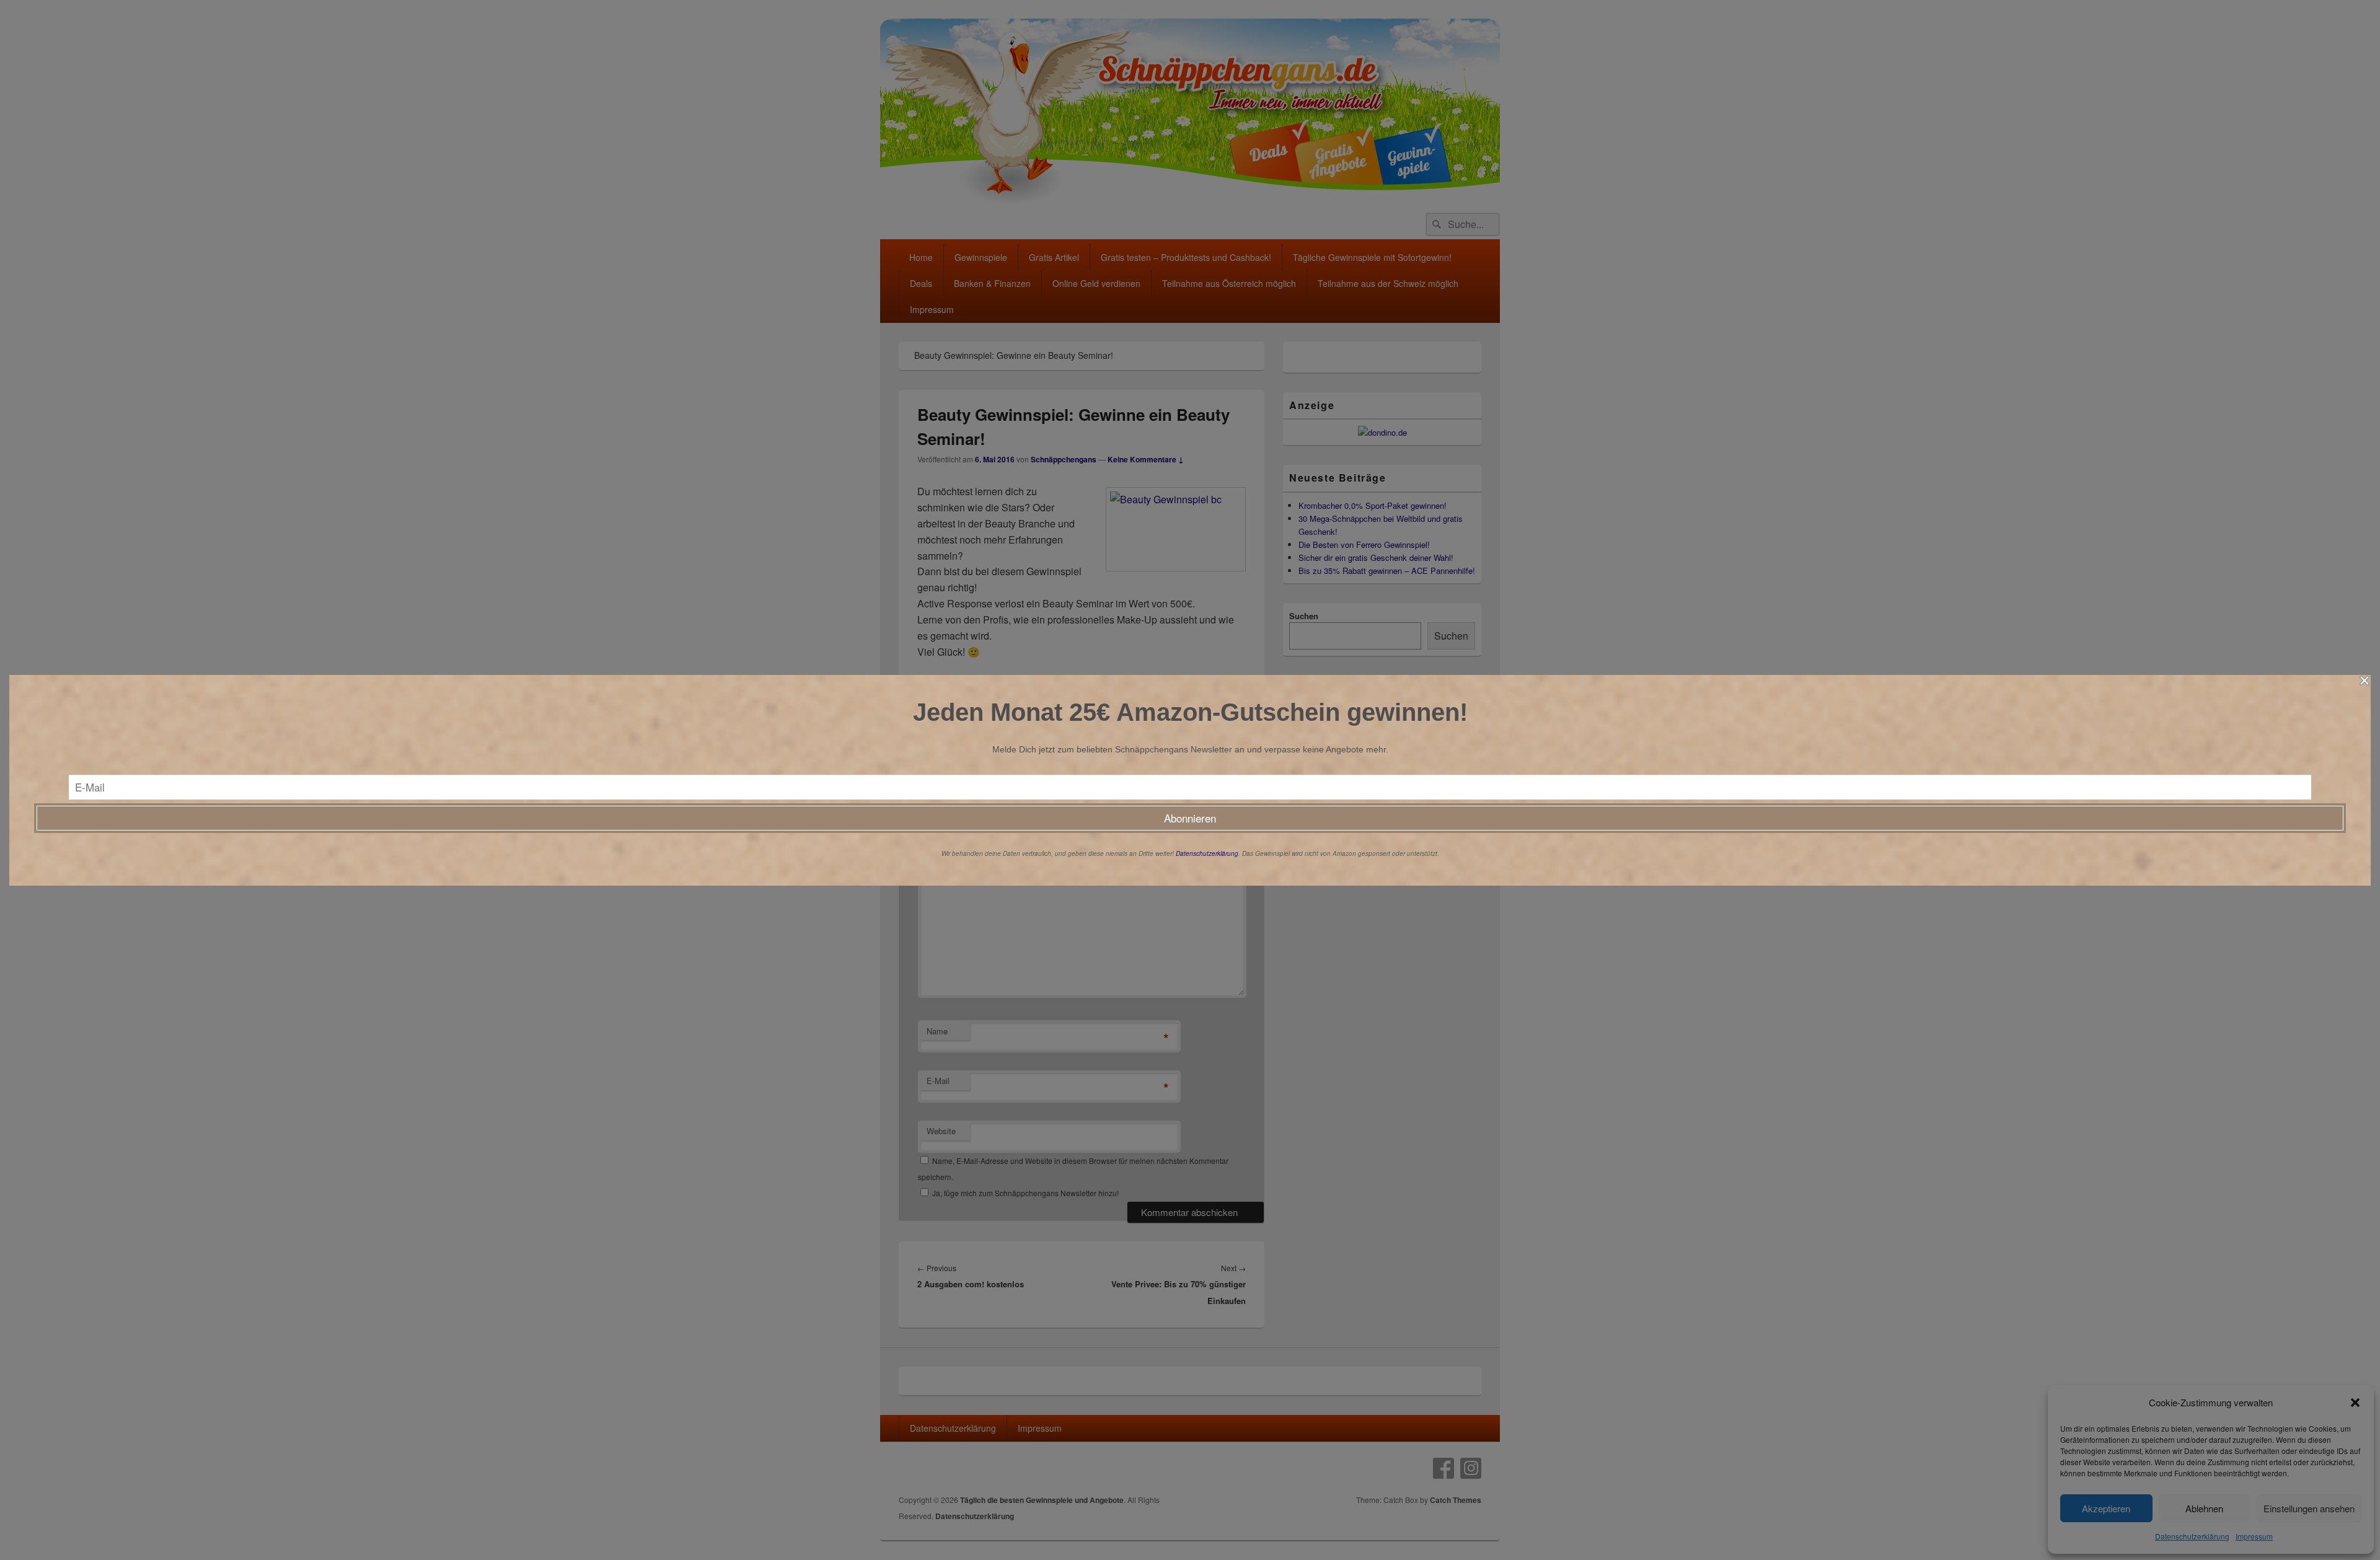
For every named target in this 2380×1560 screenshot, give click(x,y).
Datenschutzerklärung (1207, 853)
